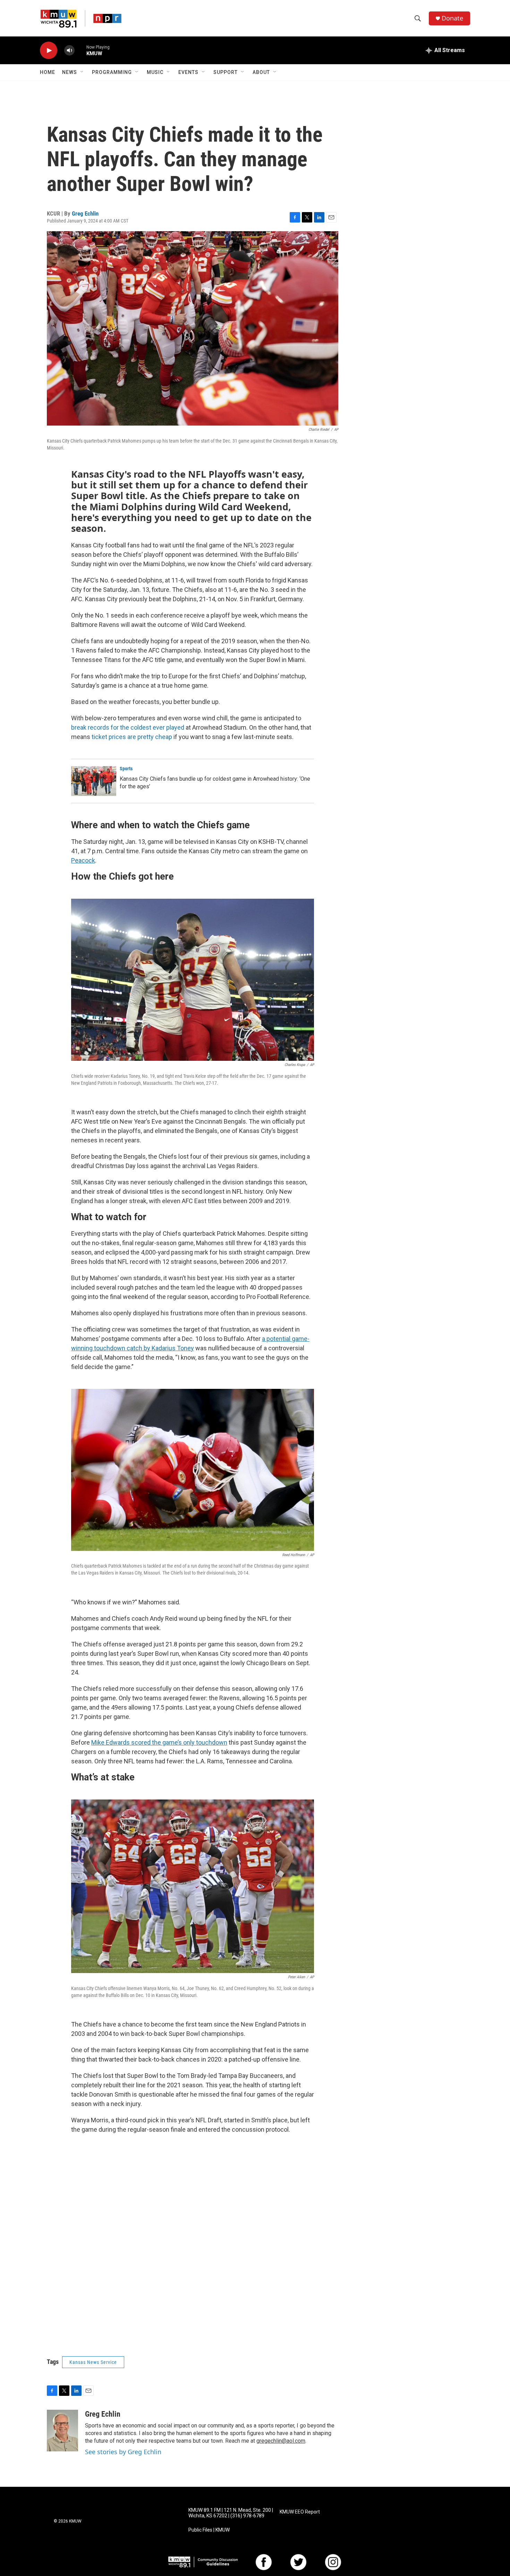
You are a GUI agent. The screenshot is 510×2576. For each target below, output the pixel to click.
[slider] (80, 50)
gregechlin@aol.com (281, 2441)
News (70, 72)
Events (188, 72)
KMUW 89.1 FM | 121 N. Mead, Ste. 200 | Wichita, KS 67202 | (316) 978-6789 (231, 2513)
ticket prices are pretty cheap (132, 737)
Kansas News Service (93, 2362)
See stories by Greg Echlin (123, 2452)
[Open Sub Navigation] (82, 72)
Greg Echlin (85, 213)
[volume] (69, 51)
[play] (49, 51)
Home (48, 72)
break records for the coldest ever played (128, 727)
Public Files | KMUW (209, 2530)
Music (155, 72)
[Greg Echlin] (62, 2431)
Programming (112, 72)
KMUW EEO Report (300, 2512)
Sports (126, 769)
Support (226, 72)
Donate (452, 18)
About (261, 72)
